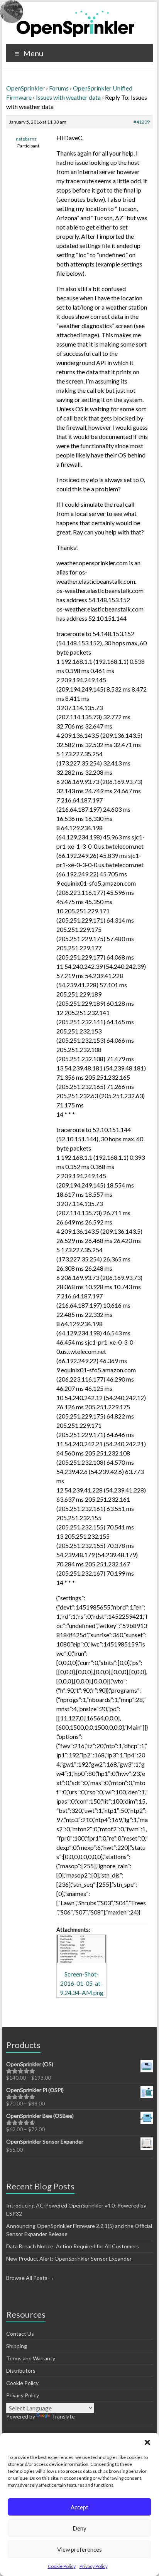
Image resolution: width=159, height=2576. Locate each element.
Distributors (21, 2371)
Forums (59, 88)
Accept (79, 2507)
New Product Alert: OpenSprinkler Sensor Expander (69, 2259)
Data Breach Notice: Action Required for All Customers (73, 2246)
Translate (63, 2416)
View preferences (79, 2549)
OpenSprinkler (25, 88)
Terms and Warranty (31, 2358)
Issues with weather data (68, 97)
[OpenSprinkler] (75, 23)
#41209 (142, 122)
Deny (79, 2528)
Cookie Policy (62, 2566)
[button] (147, 2442)
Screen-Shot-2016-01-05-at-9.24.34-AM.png (82, 1983)
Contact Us (20, 2334)
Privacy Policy (94, 2566)
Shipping (17, 2346)
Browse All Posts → (30, 2278)
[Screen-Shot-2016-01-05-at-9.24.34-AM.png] (81, 1949)
